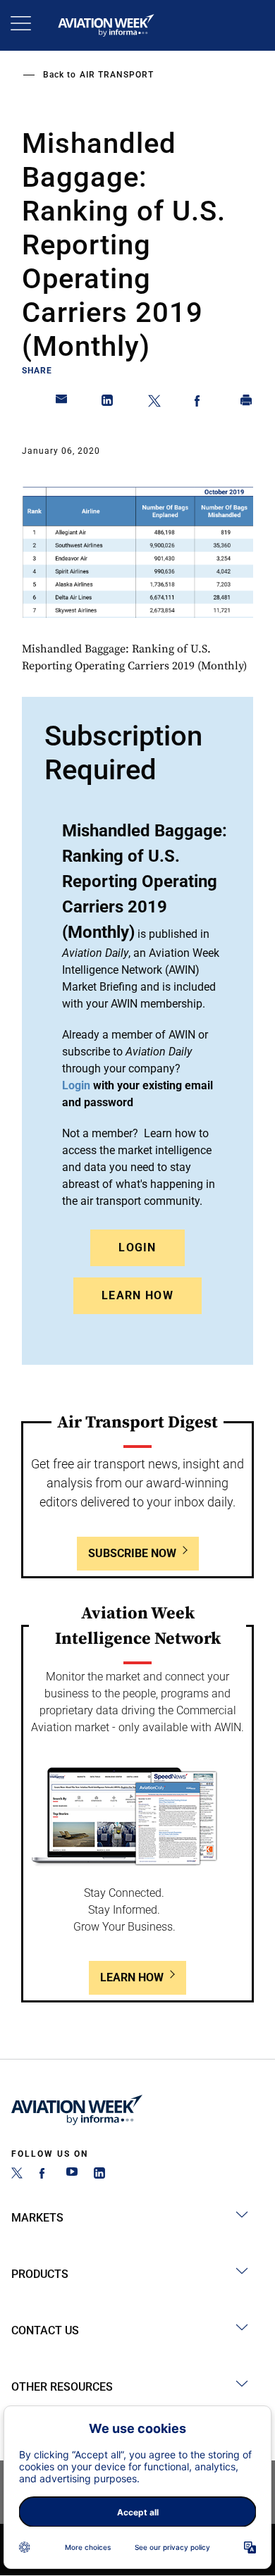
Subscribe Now (132, 1553)
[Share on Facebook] (200, 403)
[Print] (247, 403)
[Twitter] (17, 2175)
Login (137, 1247)
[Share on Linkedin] (108, 403)
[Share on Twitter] (154, 403)
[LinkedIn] (99, 2175)
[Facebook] (44, 2175)
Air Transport (117, 75)
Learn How (137, 1295)
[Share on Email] (62, 403)
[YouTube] (72, 2175)
